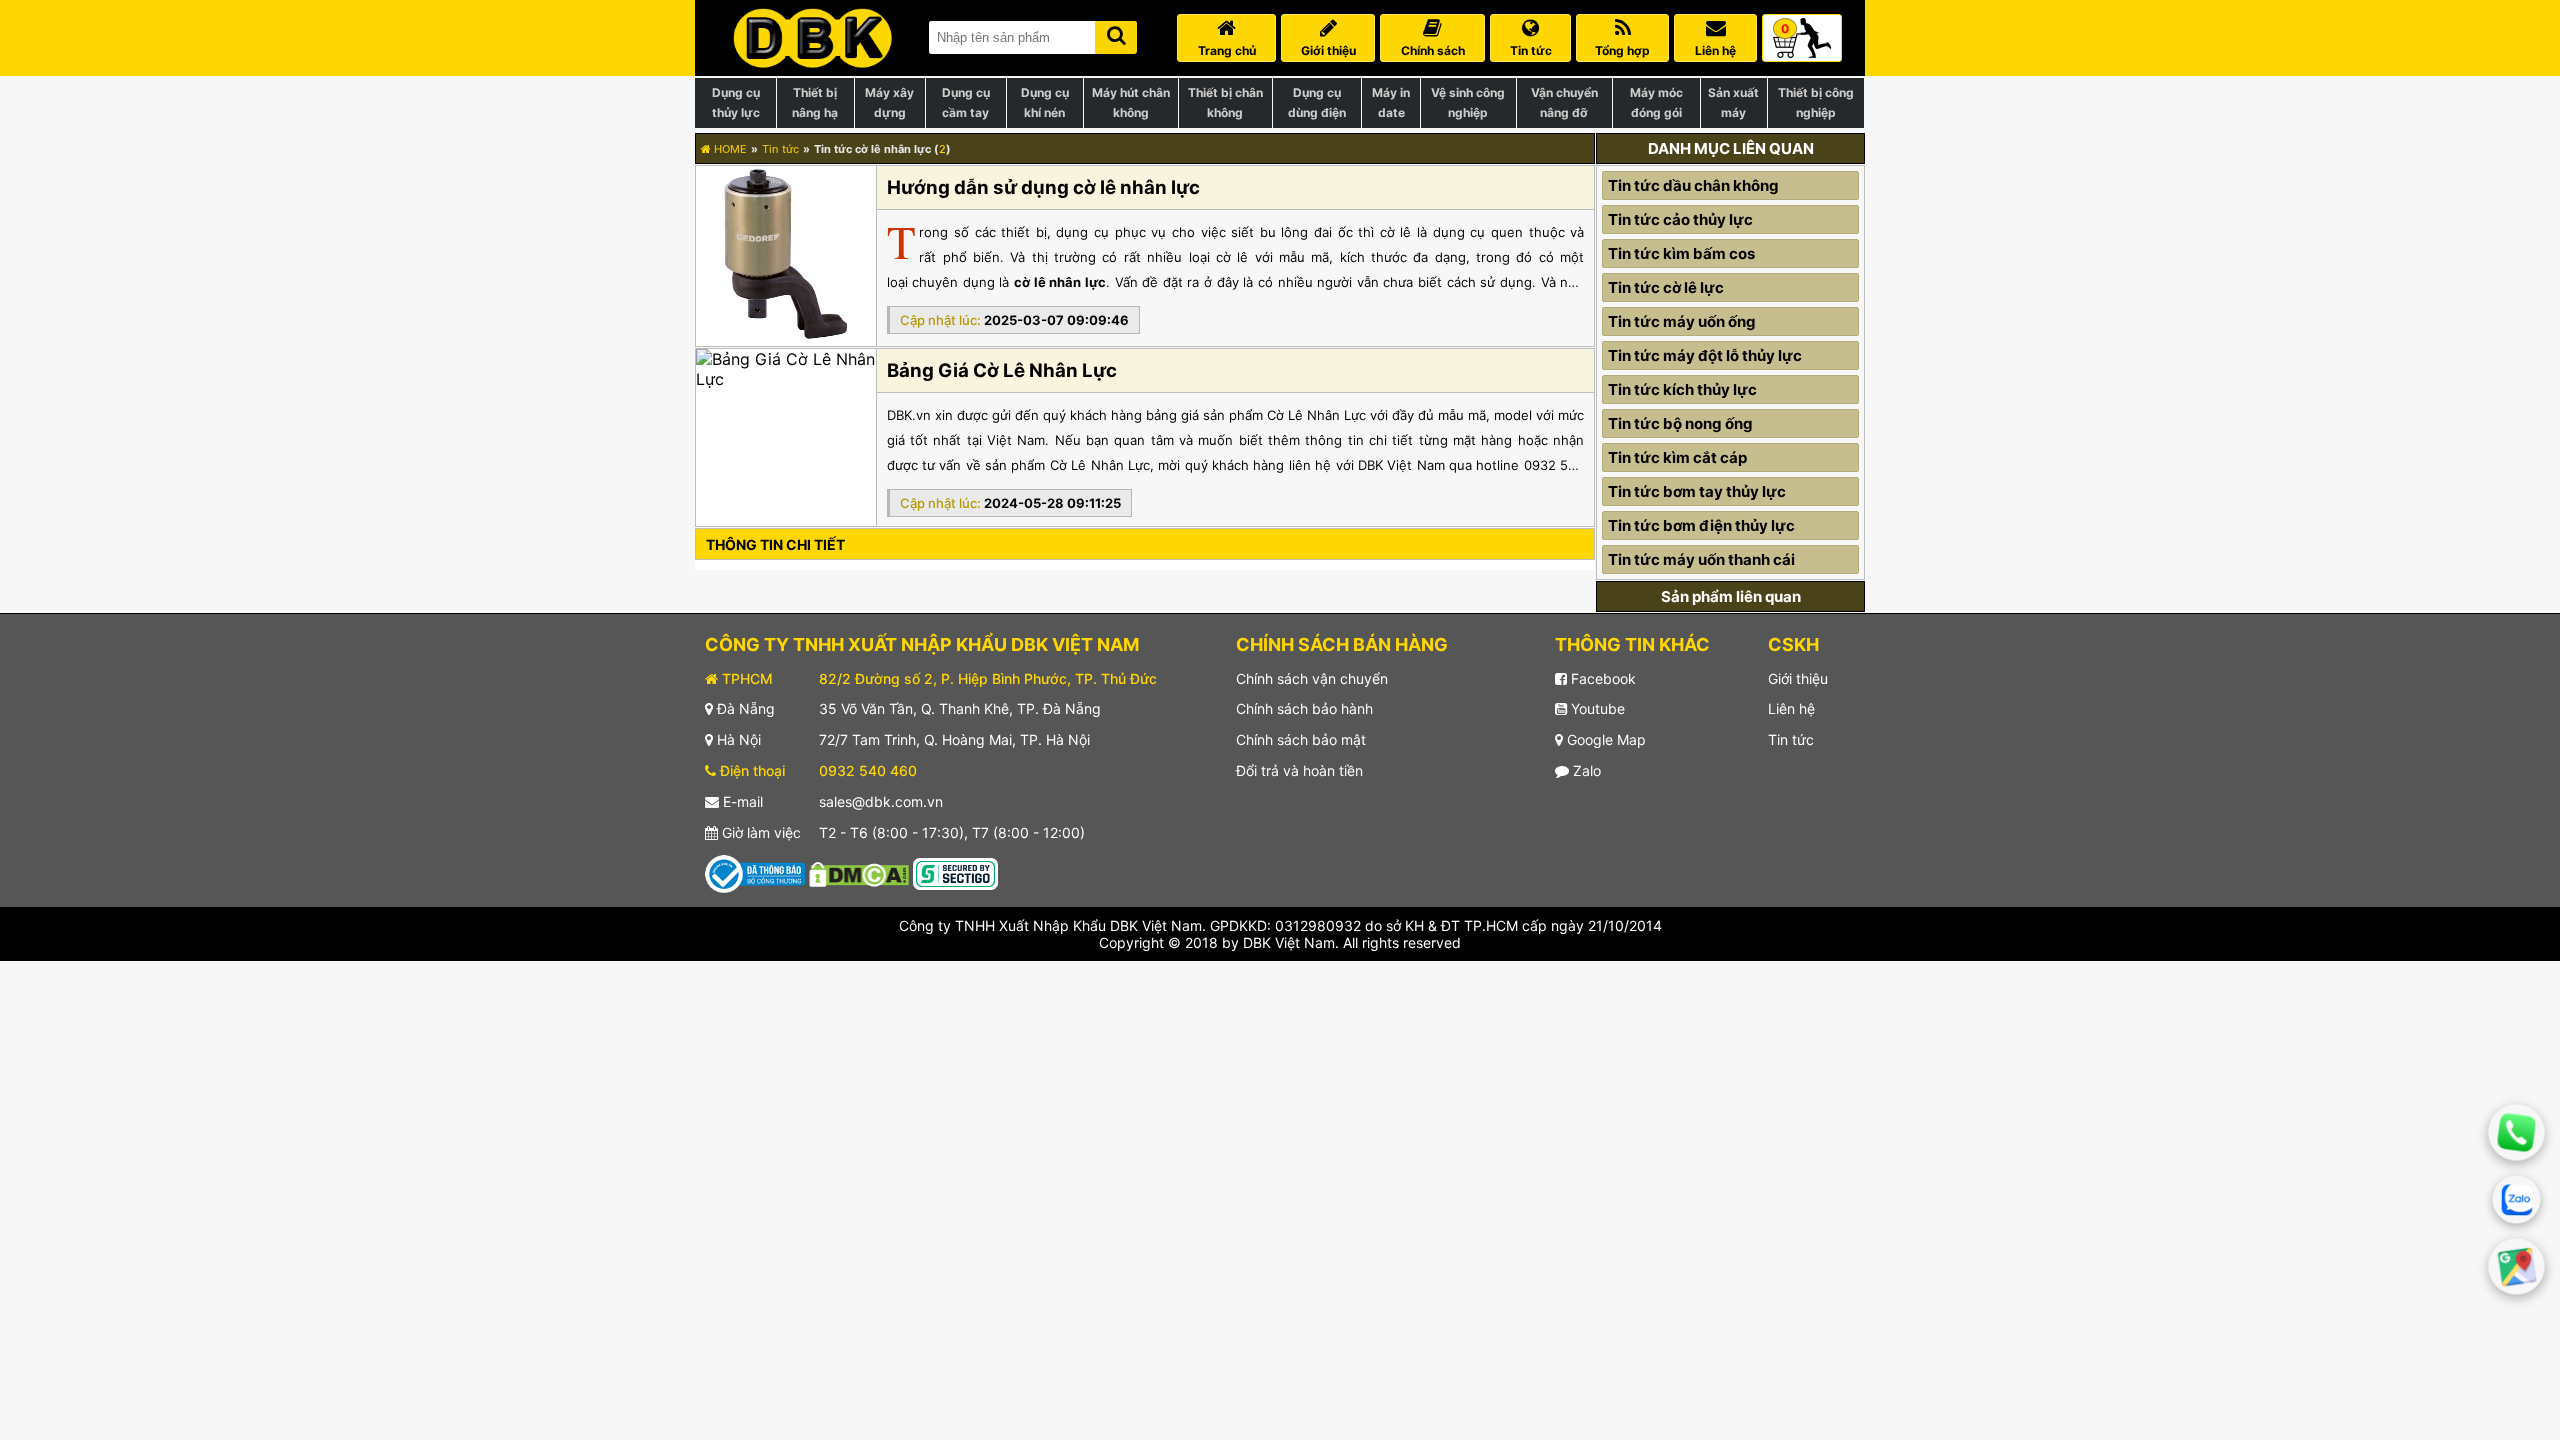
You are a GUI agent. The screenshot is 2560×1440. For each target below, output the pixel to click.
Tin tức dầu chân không (1693, 185)
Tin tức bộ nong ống (1680, 423)
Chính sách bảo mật (1301, 739)
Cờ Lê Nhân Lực (1100, 465)
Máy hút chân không (1131, 102)
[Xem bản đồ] (2517, 1267)
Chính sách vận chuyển (1312, 678)
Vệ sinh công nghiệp (1468, 102)
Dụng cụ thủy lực (736, 102)
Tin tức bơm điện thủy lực (1701, 525)
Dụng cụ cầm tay (966, 102)
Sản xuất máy (1733, 102)
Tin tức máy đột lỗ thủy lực (1705, 355)
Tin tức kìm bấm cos (1681, 253)
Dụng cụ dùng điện (1317, 102)
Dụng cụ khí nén (1045, 102)
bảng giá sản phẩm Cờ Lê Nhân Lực (1256, 415)
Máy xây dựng (889, 102)
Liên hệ (1791, 708)
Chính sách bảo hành (1304, 708)
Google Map (1604, 739)
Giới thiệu (1798, 678)
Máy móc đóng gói (1656, 102)
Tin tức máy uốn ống (1682, 321)
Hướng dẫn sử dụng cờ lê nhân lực (1043, 187)
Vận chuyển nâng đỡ (1564, 102)
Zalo (1585, 770)
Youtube (1596, 708)
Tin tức (780, 149)
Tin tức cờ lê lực (1666, 287)
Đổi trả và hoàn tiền (1299, 770)
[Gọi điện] (2516, 1132)
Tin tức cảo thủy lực (1680, 219)
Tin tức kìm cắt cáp (1677, 457)
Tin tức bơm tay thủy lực (1697, 491)
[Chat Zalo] (2517, 1200)
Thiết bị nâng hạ (815, 102)
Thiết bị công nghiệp (1816, 102)
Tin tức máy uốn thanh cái (1701, 559)
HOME (729, 149)
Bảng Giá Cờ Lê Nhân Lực (1002, 370)
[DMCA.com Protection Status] (859, 872)
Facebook (1601, 678)
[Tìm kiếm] (1116, 33)
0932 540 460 (868, 770)
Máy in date (1391, 102)
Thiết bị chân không (1225, 102)
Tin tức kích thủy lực (1682, 389)
